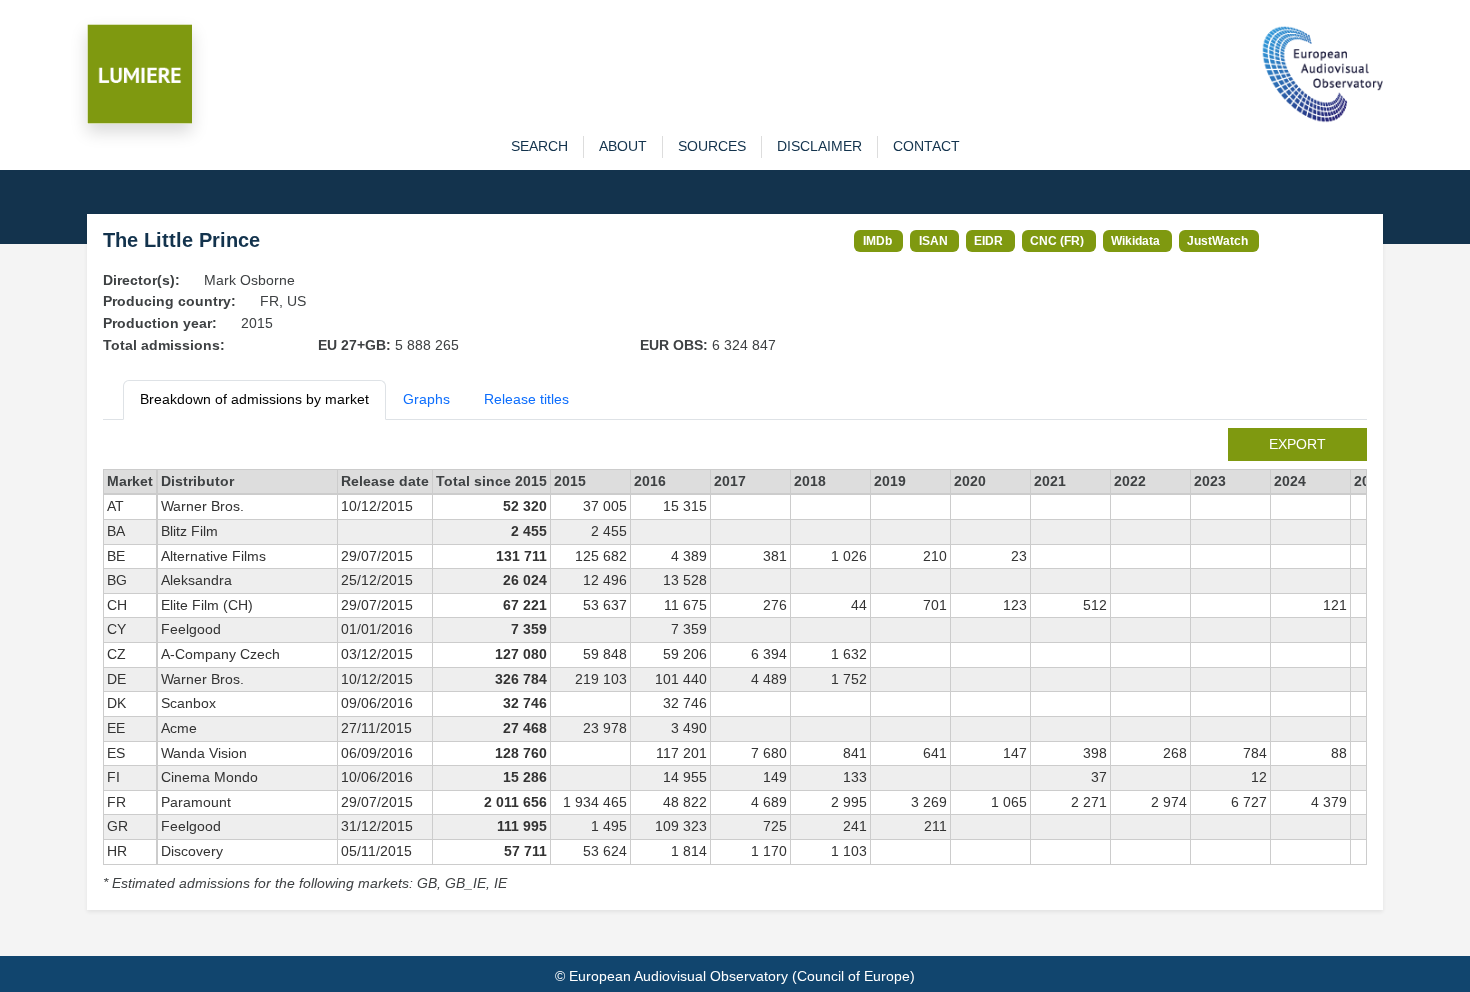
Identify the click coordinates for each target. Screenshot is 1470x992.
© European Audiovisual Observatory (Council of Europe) (735, 976)
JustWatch (1217, 240)
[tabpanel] (735, 661)
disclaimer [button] (819, 146)
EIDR (988, 240)
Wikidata (1135, 240)
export (1297, 444)
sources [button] (712, 146)
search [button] (539, 146)
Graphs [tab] (426, 399)
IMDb (877, 240)
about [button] (623, 146)
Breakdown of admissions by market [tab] (254, 399)
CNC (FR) (1057, 240)
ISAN (933, 240)
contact (926, 146)
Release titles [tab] (526, 399)
